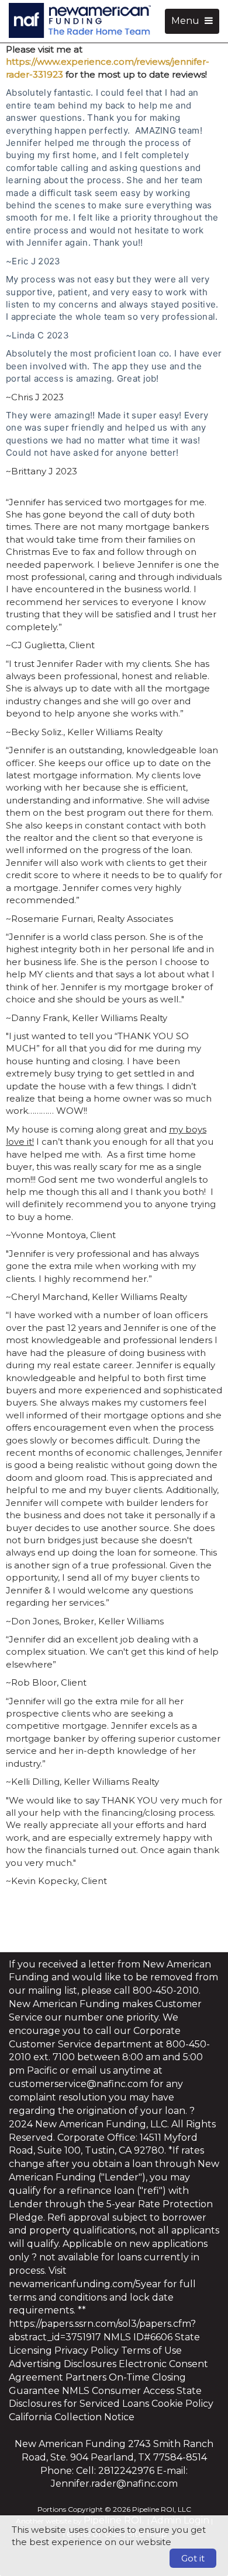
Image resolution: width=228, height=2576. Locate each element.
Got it (193, 2558)
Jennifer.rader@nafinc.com (114, 2484)
